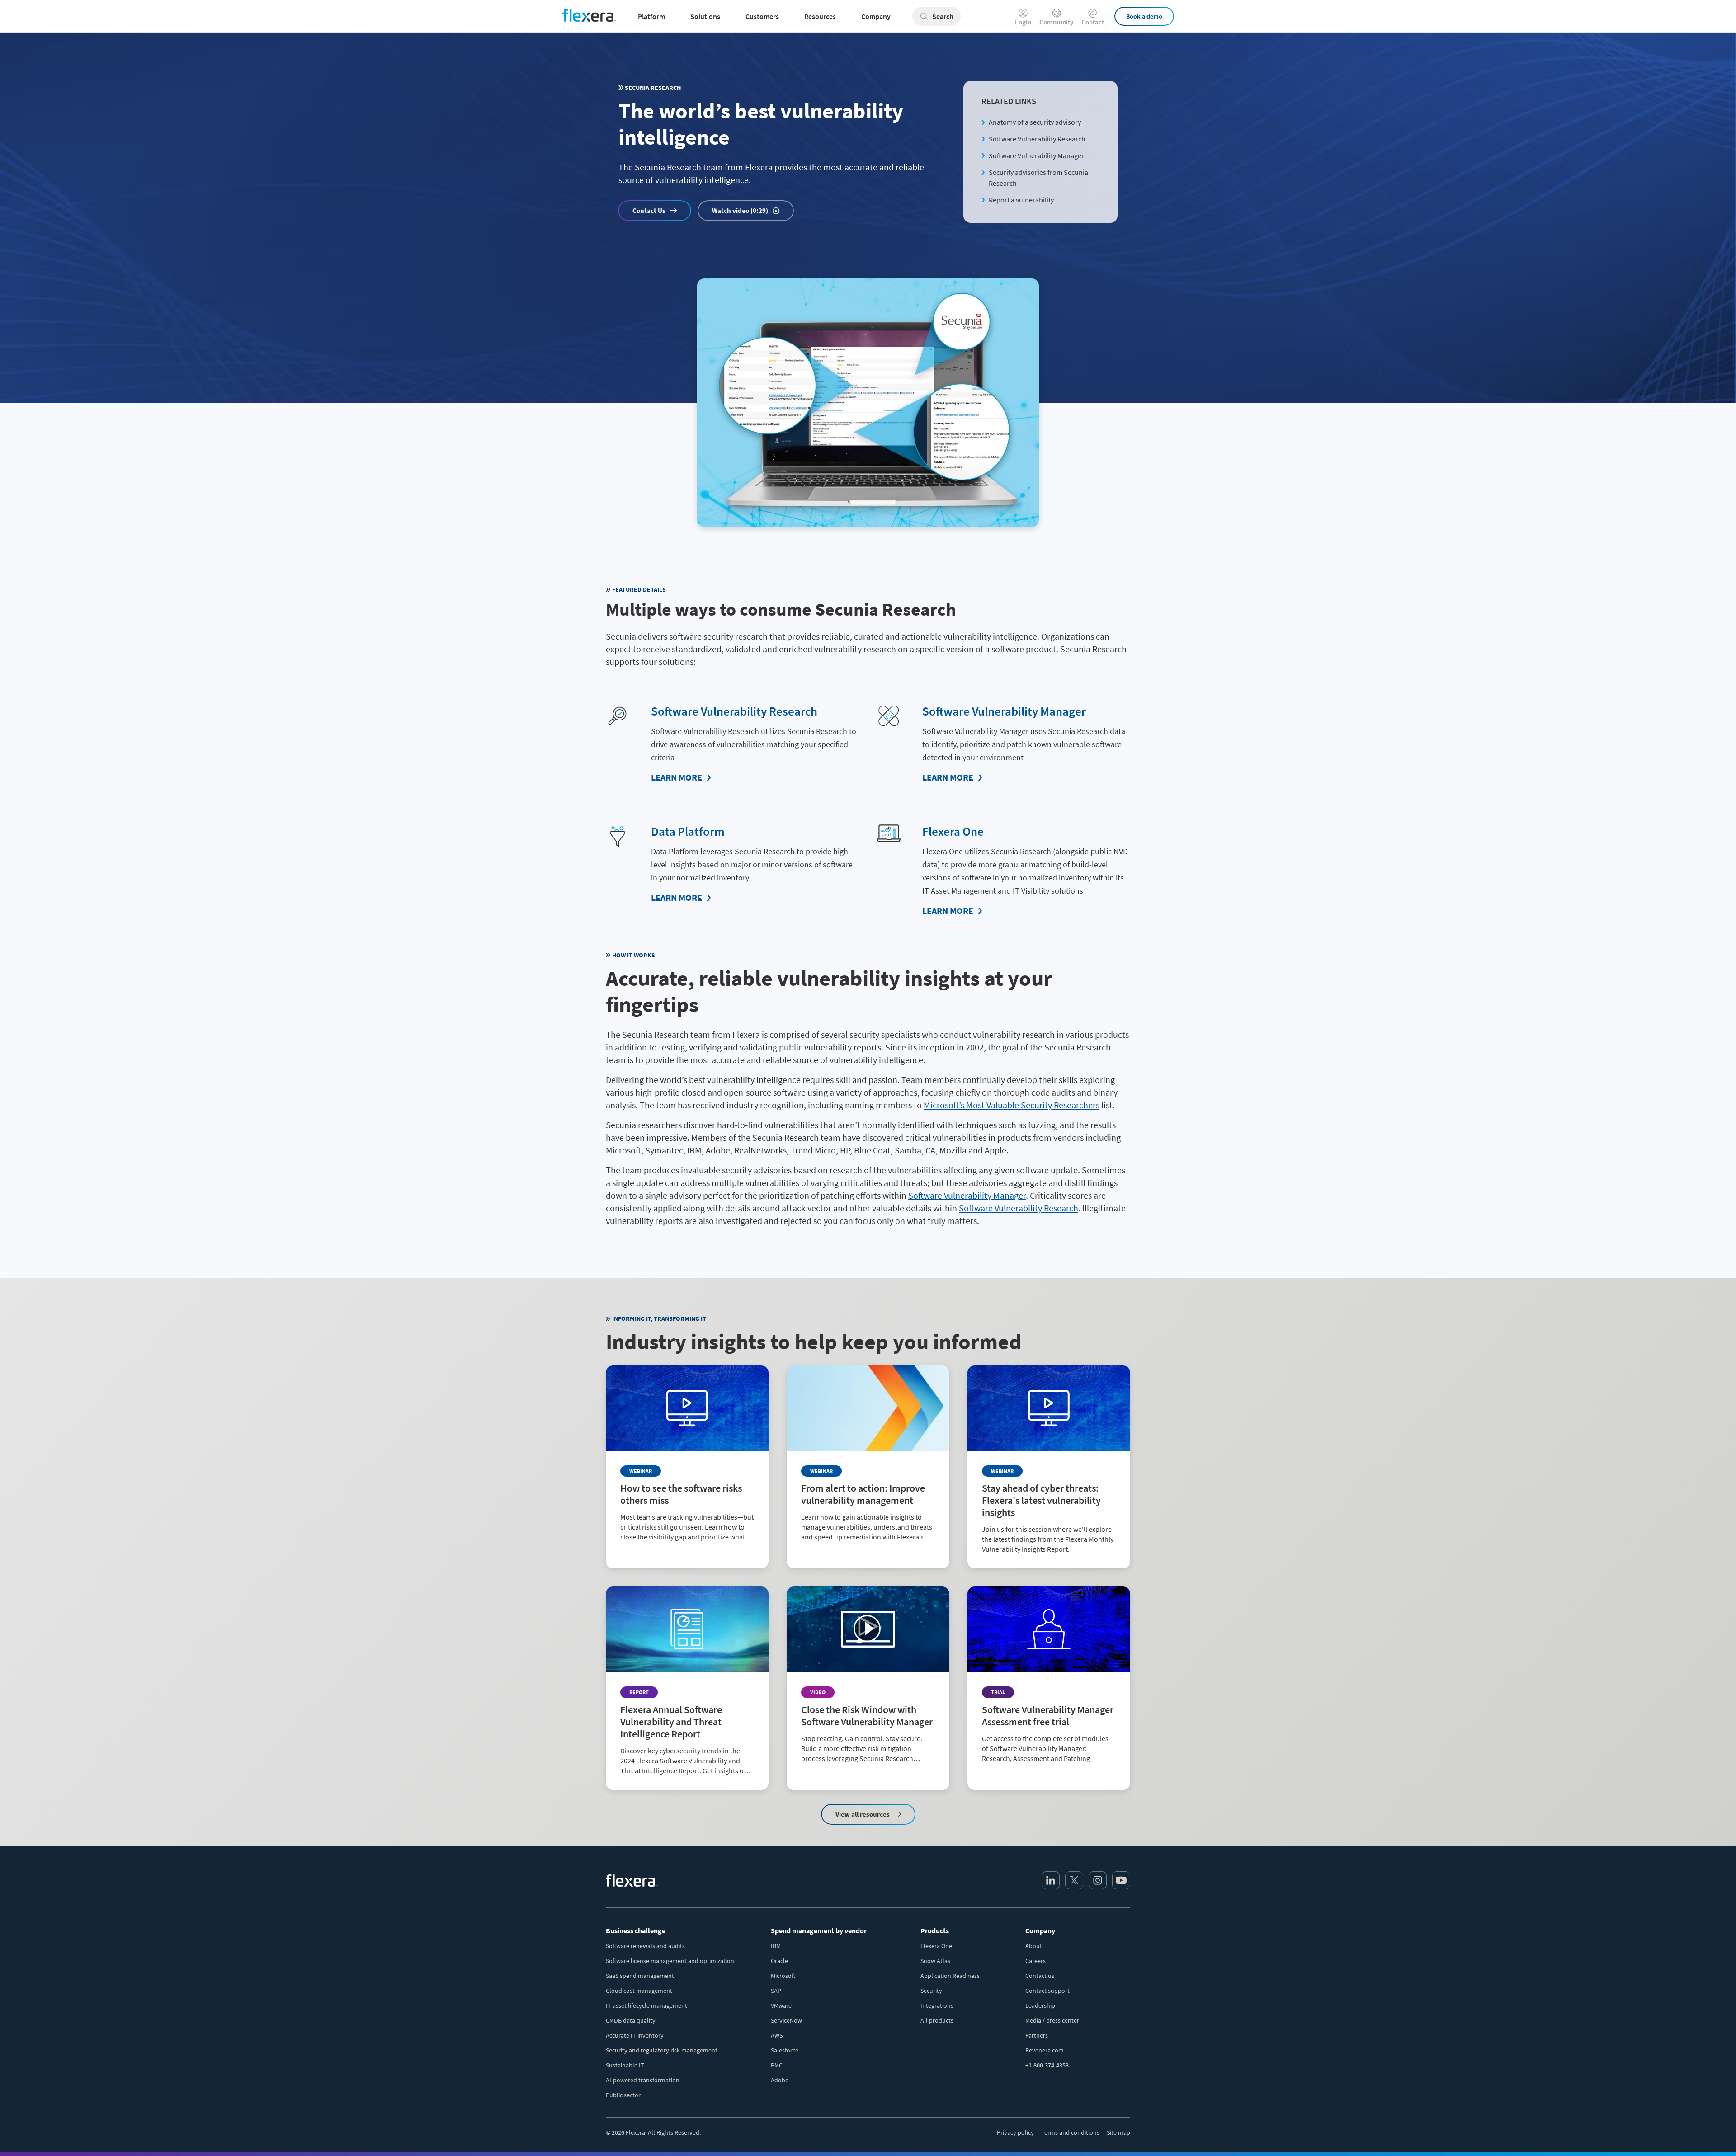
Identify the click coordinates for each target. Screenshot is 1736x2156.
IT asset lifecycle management (646, 2005)
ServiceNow (786, 2020)
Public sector (623, 2095)
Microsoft (783, 1976)
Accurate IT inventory (635, 2035)
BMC (777, 2065)
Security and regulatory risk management (662, 2050)
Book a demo (1144, 16)
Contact (1093, 21)
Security (931, 1991)
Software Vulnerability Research (1037, 139)
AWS (777, 2035)
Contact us (1040, 1976)
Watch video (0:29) (740, 210)
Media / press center (1052, 2020)
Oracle (779, 1961)
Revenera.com (1045, 2050)
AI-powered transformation (643, 2080)
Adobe (780, 2080)
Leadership (1040, 2005)
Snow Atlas (935, 1961)
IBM (776, 1946)
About (1034, 1946)
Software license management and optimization (670, 1961)
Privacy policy (1015, 2132)
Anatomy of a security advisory (1035, 122)
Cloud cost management (639, 1991)
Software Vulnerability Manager (1036, 155)
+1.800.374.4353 (1047, 2065)
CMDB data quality (631, 2020)
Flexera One (953, 831)
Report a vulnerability (1021, 200)
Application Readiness (950, 1976)
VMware (781, 2005)
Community (1056, 21)
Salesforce (785, 2050)
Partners (1037, 2035)
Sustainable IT (625, 2065)
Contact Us (649, 210)
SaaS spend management (640, 1976)
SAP (776, 1991)
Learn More (677, 777)
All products (937, 2020)
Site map (1118, 2132)
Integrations (937, 2005)
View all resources (863, 1814)
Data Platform (688, 831)
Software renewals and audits (645, 1946)
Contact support (1047, 1991)
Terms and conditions (1070, 2132)
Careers (1035, 1961)
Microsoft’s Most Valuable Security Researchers (1012, 1105)
